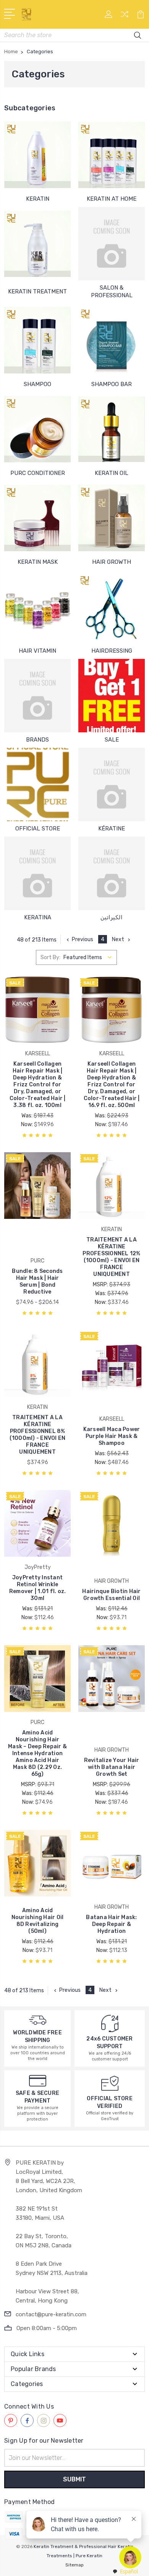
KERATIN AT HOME (112, 199)
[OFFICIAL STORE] (37, 784)
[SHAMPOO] (37, 340)
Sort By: (50, 957)
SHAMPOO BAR (112, 384)
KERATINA (38, 917)
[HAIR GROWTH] (112, 518)
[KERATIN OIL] (112, 429)
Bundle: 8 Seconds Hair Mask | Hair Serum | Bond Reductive (37, 1281)
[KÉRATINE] (112, 784)
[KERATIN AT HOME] (112, 155)
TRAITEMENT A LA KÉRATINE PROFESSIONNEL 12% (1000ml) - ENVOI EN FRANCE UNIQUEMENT (111, 1257)
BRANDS (37, 740)
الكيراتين (112, 917)
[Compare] (125, 17)
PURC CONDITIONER (38, 473)
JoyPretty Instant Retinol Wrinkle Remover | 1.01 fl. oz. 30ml (38, 1588)
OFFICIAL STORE (38, 829)
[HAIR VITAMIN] (37, 607)
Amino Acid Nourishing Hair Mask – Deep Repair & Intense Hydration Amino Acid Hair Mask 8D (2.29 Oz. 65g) (37, 1753)
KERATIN (38, 199)
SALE (112, 740)
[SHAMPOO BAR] (112, 340)
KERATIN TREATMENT (37, 291)
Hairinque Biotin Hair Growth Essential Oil (111, 1595)
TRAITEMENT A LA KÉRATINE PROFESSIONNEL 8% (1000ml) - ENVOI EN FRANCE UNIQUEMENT (38, 1435)
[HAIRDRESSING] (112, 607)
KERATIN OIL (112, 473)
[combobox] (125, 2572)
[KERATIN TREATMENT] (37, 244)
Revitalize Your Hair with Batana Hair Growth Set (112, 1767)
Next (118, 939)
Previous (83, 939)
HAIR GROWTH (112, 562)
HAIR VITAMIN (37, 651)
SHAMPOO (37, 384)
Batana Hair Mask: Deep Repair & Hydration (111, 1924)
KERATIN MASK (38, 562)
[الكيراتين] (112, 873)
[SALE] (112, 696)
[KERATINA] (37, 873)
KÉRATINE (112, 829)
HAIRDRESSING (112, 651)
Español (129, 2571)
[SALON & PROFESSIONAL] (112, 244)
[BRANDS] (37, 696)
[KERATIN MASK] (37, 518)
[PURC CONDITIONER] (37, 429)
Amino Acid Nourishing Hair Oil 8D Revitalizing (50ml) (38, 1921)
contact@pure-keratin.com (51, 2314)
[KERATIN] (37, 155)
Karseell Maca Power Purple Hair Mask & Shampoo (112, 1436)
